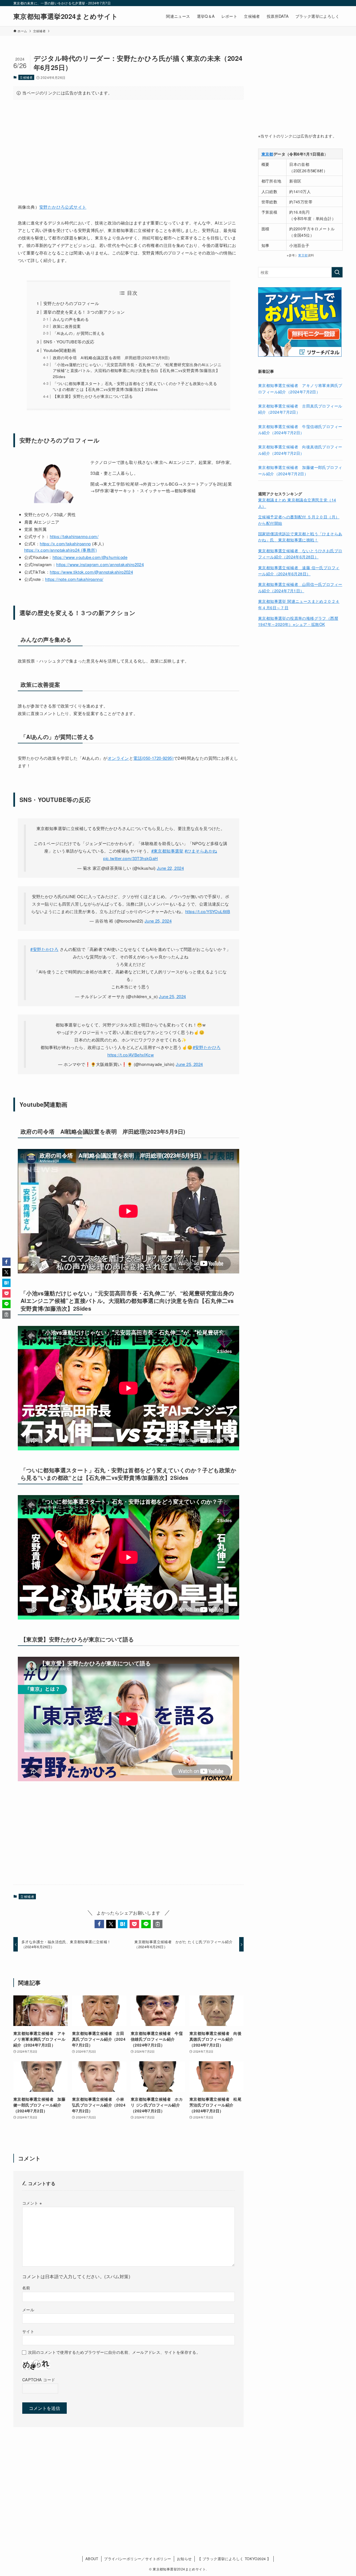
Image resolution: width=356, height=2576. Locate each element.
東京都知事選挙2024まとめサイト (66, 16)
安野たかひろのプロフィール (71, 303)
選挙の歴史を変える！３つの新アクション (84, 312)
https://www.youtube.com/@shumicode (90, 557)
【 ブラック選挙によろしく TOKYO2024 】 (234, 2559)
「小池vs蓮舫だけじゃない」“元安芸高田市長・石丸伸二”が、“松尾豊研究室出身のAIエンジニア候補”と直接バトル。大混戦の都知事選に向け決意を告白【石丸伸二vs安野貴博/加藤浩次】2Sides (137, 371)
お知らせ (184, 2559)
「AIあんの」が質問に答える (79, 333)
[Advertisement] (128, 148)
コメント (32, 2203)
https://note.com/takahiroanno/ (74, 579)
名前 (26, 2288)
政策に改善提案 (67, 326)
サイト (28, 2331)
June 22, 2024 (170, 868)
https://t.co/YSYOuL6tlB (208, 911)
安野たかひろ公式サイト (63, 207)
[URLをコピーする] (158, 1924)
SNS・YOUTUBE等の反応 (69, 342)
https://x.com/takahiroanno (65, 544)
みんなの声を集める (71, 319)
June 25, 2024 (158, 921)
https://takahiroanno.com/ (74, 536)
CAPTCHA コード (39, 2379)
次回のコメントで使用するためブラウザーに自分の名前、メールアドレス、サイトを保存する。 (114, 2352)
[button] (99, 1924)
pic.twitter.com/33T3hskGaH (130, 858)
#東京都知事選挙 (167, 851)
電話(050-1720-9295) (153, 758)
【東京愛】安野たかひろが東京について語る (93, 396)
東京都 (303, 255)
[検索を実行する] (337, 272)
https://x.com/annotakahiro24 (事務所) (61, 550)
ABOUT (92, 2559)
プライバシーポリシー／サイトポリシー (138, 2559)
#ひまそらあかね (201, 851)
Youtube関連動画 (60, 350)
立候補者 (26, 77)
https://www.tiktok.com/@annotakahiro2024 (91, 572)
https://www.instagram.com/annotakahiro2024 (100, 564)
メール (28, 2309)
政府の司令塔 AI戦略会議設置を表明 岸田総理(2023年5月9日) (111, 358)
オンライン (118, 758)
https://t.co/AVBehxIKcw (131, 1055)
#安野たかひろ (44, 949)
